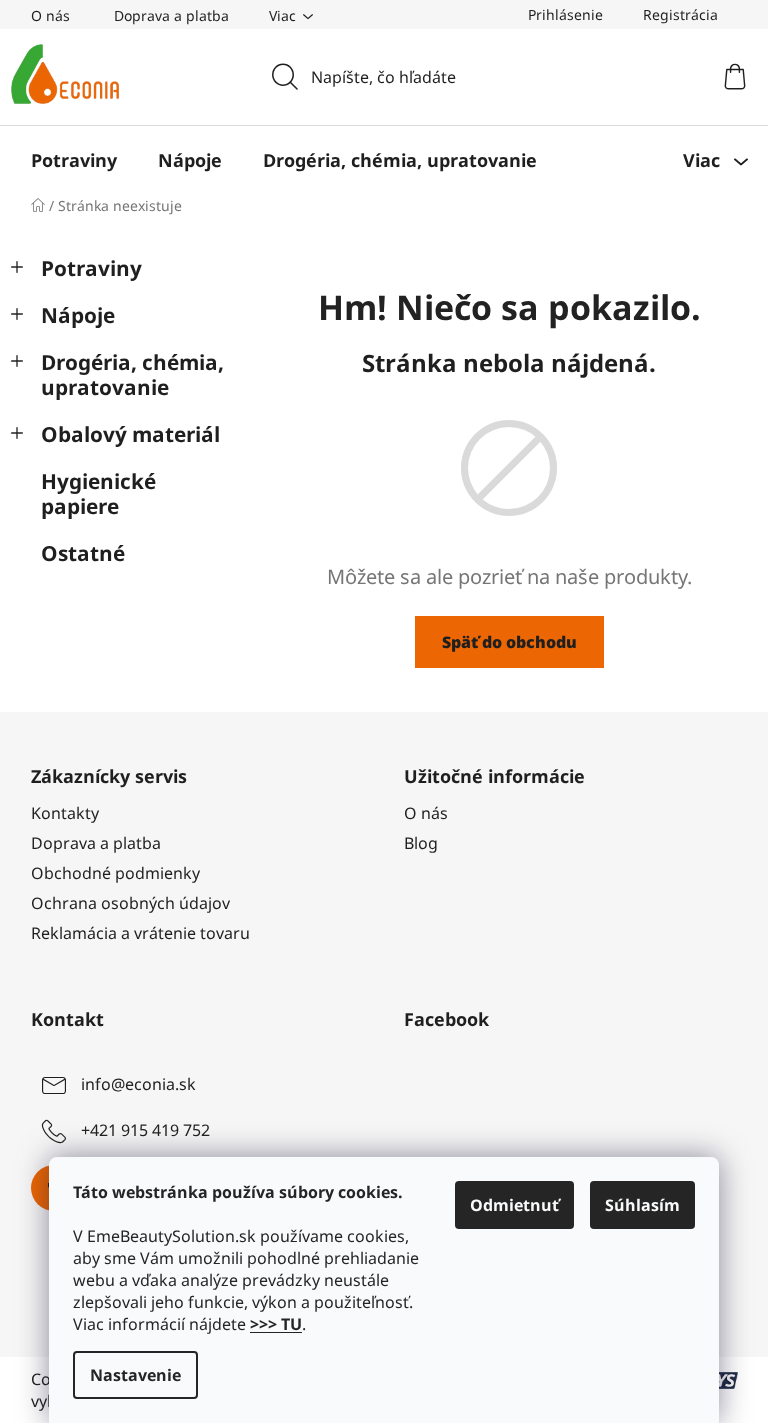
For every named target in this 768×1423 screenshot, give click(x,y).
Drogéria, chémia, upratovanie (132, 374)
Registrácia (680, 14)
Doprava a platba (171, 15)
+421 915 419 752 (145, 1131)
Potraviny (91, 268)
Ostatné (83, 553)
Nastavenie (135, 1375)
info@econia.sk (138, 1085)
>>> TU (276, 1324)
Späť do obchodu (509, 642)
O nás (50, 15)
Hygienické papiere (98, 493)
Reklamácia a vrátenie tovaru (140, 933)
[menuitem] (74, 160)
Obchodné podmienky (115, 873)
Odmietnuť (514, 1205)
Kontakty (65, 813)
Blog (421, 843)
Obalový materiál (130, 434)
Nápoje (78, 315)
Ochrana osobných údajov (130, 903)
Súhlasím (642, 1205)
